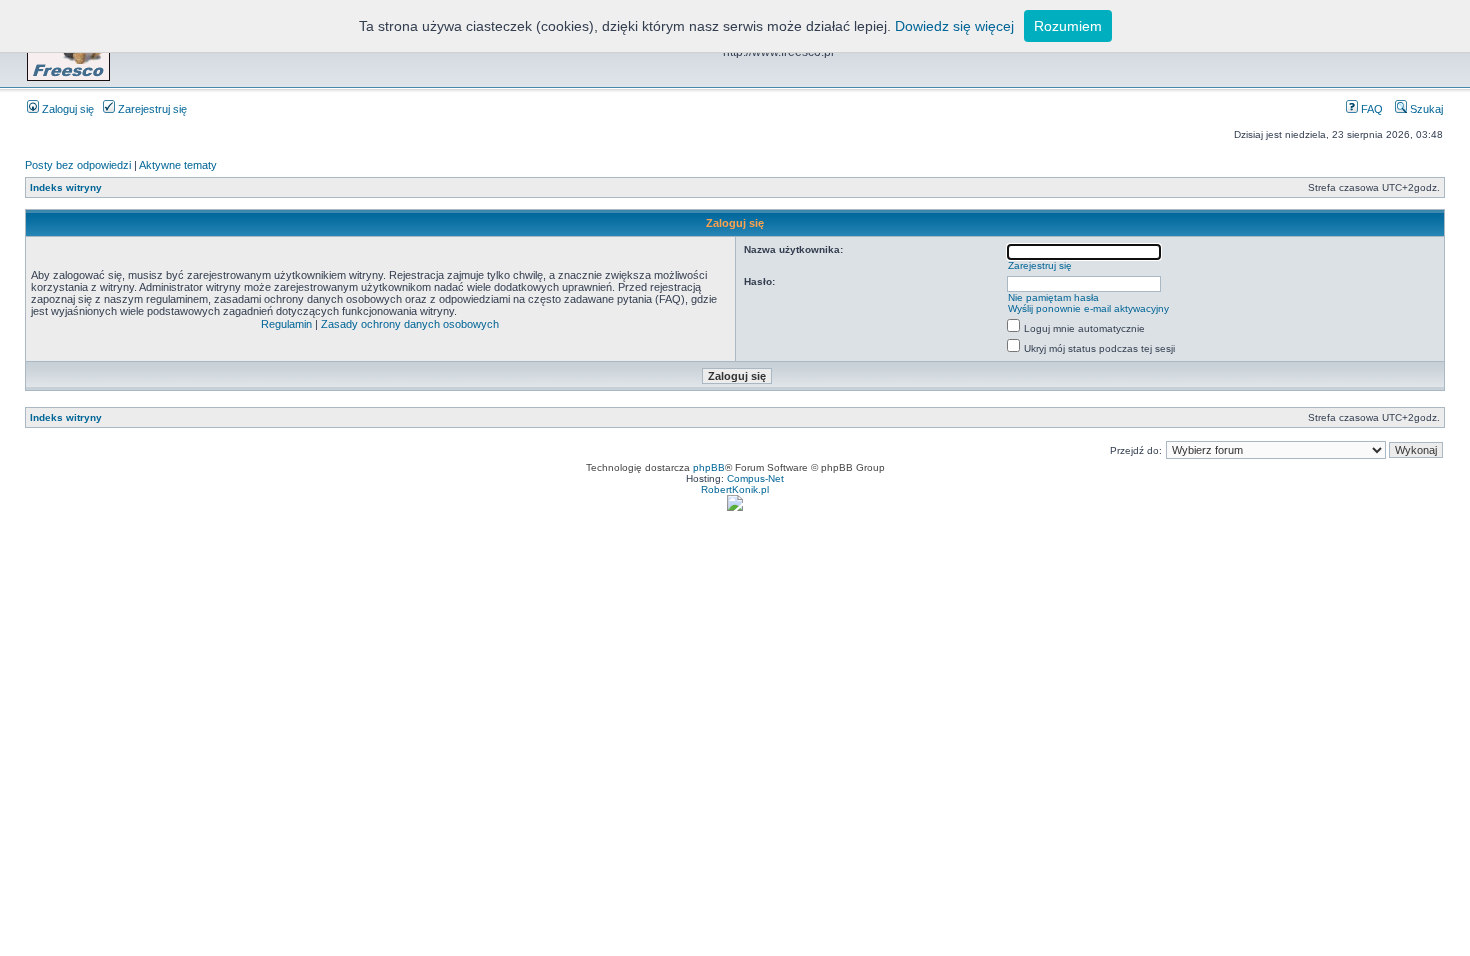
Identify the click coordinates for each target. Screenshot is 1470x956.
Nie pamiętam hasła (1053, 297)
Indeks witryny (66, 187)
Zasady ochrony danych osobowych (410, 324)
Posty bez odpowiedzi (78, 165)
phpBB (709, 467)
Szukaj (1425, 109)
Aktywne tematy (178, 165)
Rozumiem (1068, 26)
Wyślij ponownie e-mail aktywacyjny (1088, 308)
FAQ (1370, 109)
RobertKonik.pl (735, 489)
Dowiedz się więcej (954, 26)
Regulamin (286, 324)
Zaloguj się (66, 109)
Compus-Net (755, 478)
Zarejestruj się (151, 109)
